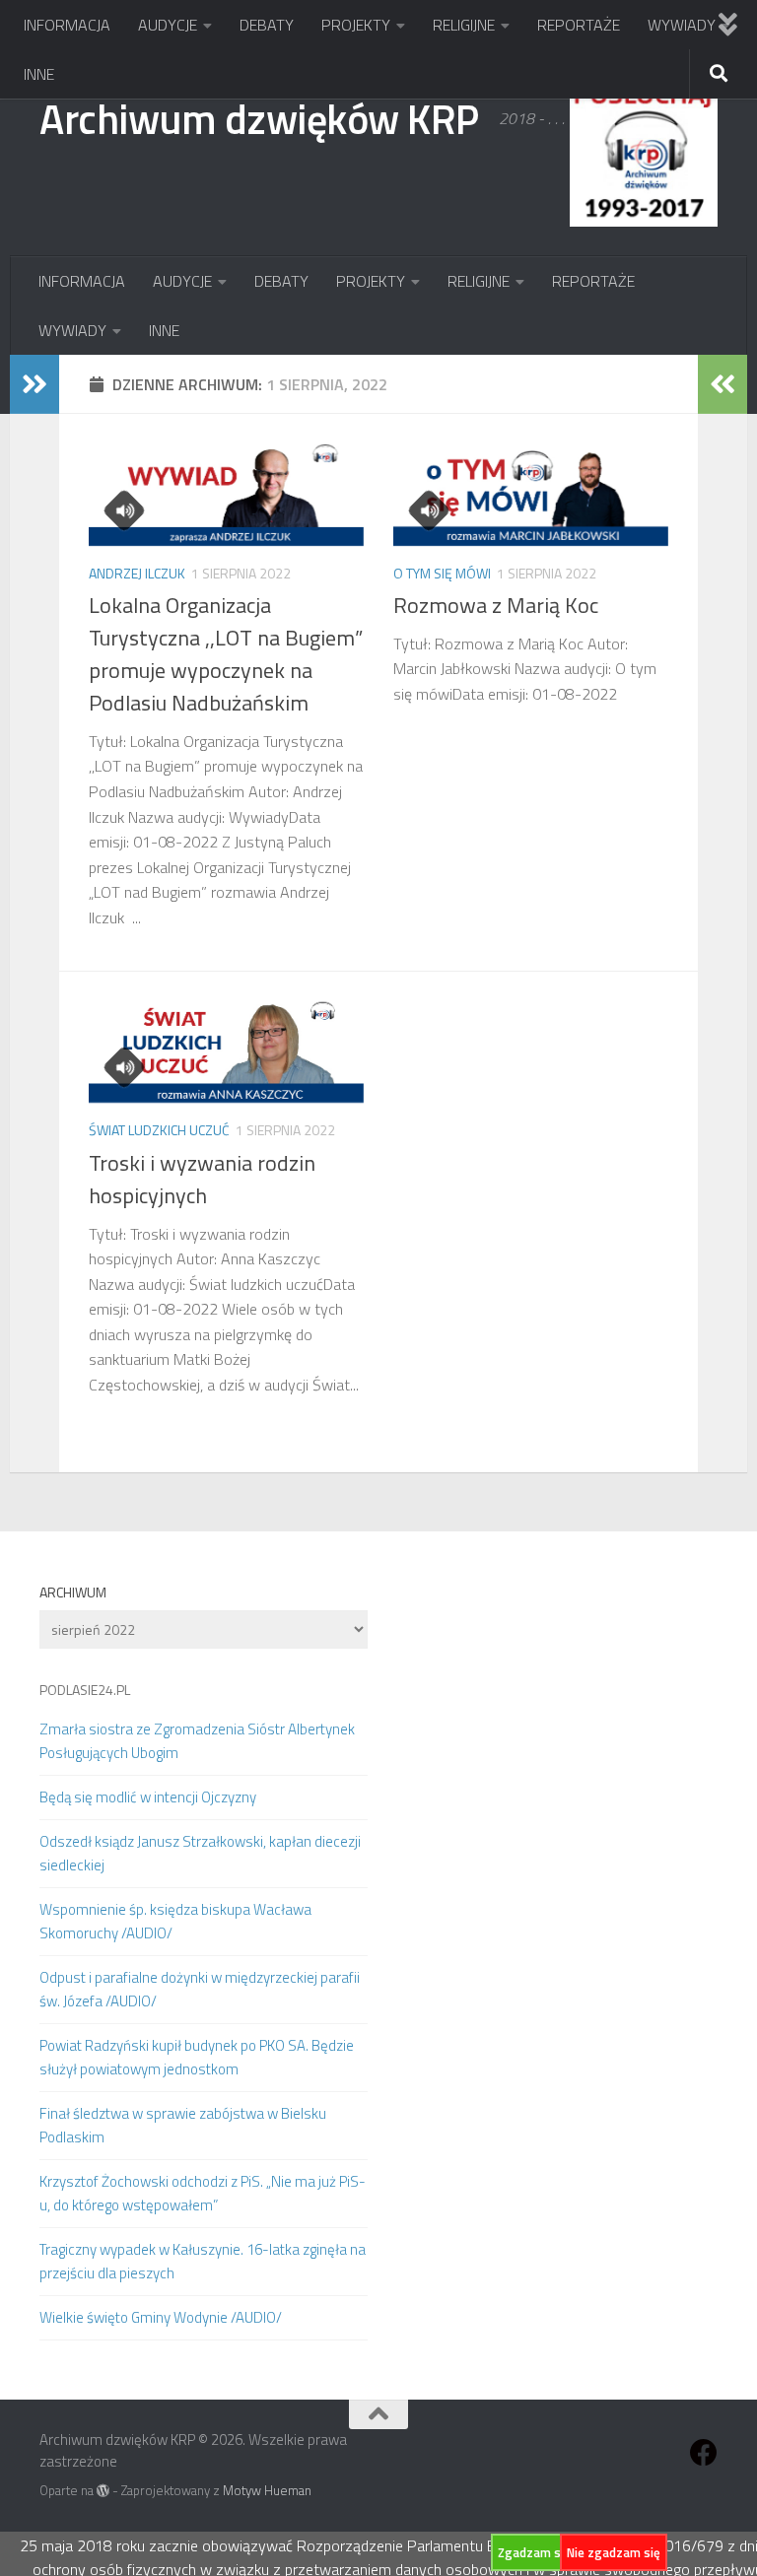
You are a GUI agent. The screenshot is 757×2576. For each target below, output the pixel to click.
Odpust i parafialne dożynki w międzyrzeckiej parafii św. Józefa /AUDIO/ (200, 1989)
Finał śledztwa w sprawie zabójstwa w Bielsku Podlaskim (183, 2125)
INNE (39, 74)
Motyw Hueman (267, 2490)
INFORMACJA (67, 25)
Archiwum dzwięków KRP (259, 118)
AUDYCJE (168, 25)
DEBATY (267, 25)
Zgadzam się (534, 2552)
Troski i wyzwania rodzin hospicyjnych (202, 1179)
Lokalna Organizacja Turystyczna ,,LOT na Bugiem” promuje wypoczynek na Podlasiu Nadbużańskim (226, 654)
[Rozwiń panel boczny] (34, 384)
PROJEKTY (356, 25)
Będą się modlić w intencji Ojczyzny (148, 1797)
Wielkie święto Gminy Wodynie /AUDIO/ (161, 2317)
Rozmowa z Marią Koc (496, 605)
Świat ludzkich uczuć (159, 1130)
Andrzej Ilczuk (137, 573)
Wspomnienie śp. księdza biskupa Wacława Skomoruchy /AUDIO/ (175, 1921)
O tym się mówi (442, 573)
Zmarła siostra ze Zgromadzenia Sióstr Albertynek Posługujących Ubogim (197, 1741)
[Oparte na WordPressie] (103, 2491)
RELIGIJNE (464, 25)
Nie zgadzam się (614, 2552)
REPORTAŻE (579, 25)
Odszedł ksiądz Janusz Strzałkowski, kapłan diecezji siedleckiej (200, 1853)
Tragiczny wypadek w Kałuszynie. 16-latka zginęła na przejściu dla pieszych (203, 2261)
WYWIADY (682, 25)
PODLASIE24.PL (85, 1690)
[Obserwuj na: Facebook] (704, 2453)
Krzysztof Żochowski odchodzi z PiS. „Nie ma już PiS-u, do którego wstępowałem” (203, 2193)
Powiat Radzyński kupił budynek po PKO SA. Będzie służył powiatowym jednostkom (197, 2057)
